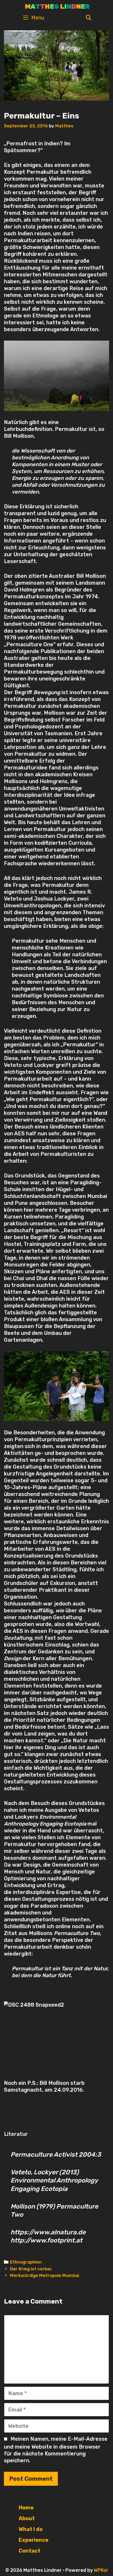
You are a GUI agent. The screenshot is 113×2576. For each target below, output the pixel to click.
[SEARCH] (89, 18)
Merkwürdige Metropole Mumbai (45, 2275)
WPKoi (101, 2570)
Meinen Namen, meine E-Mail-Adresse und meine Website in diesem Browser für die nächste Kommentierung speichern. (56, 2450)
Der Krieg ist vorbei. (31, 2269)
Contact (30, 2551)
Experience (34, 2540)
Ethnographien (26, 2262)
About (27, 2518)
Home (26, 2508)
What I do (31, 2529)
